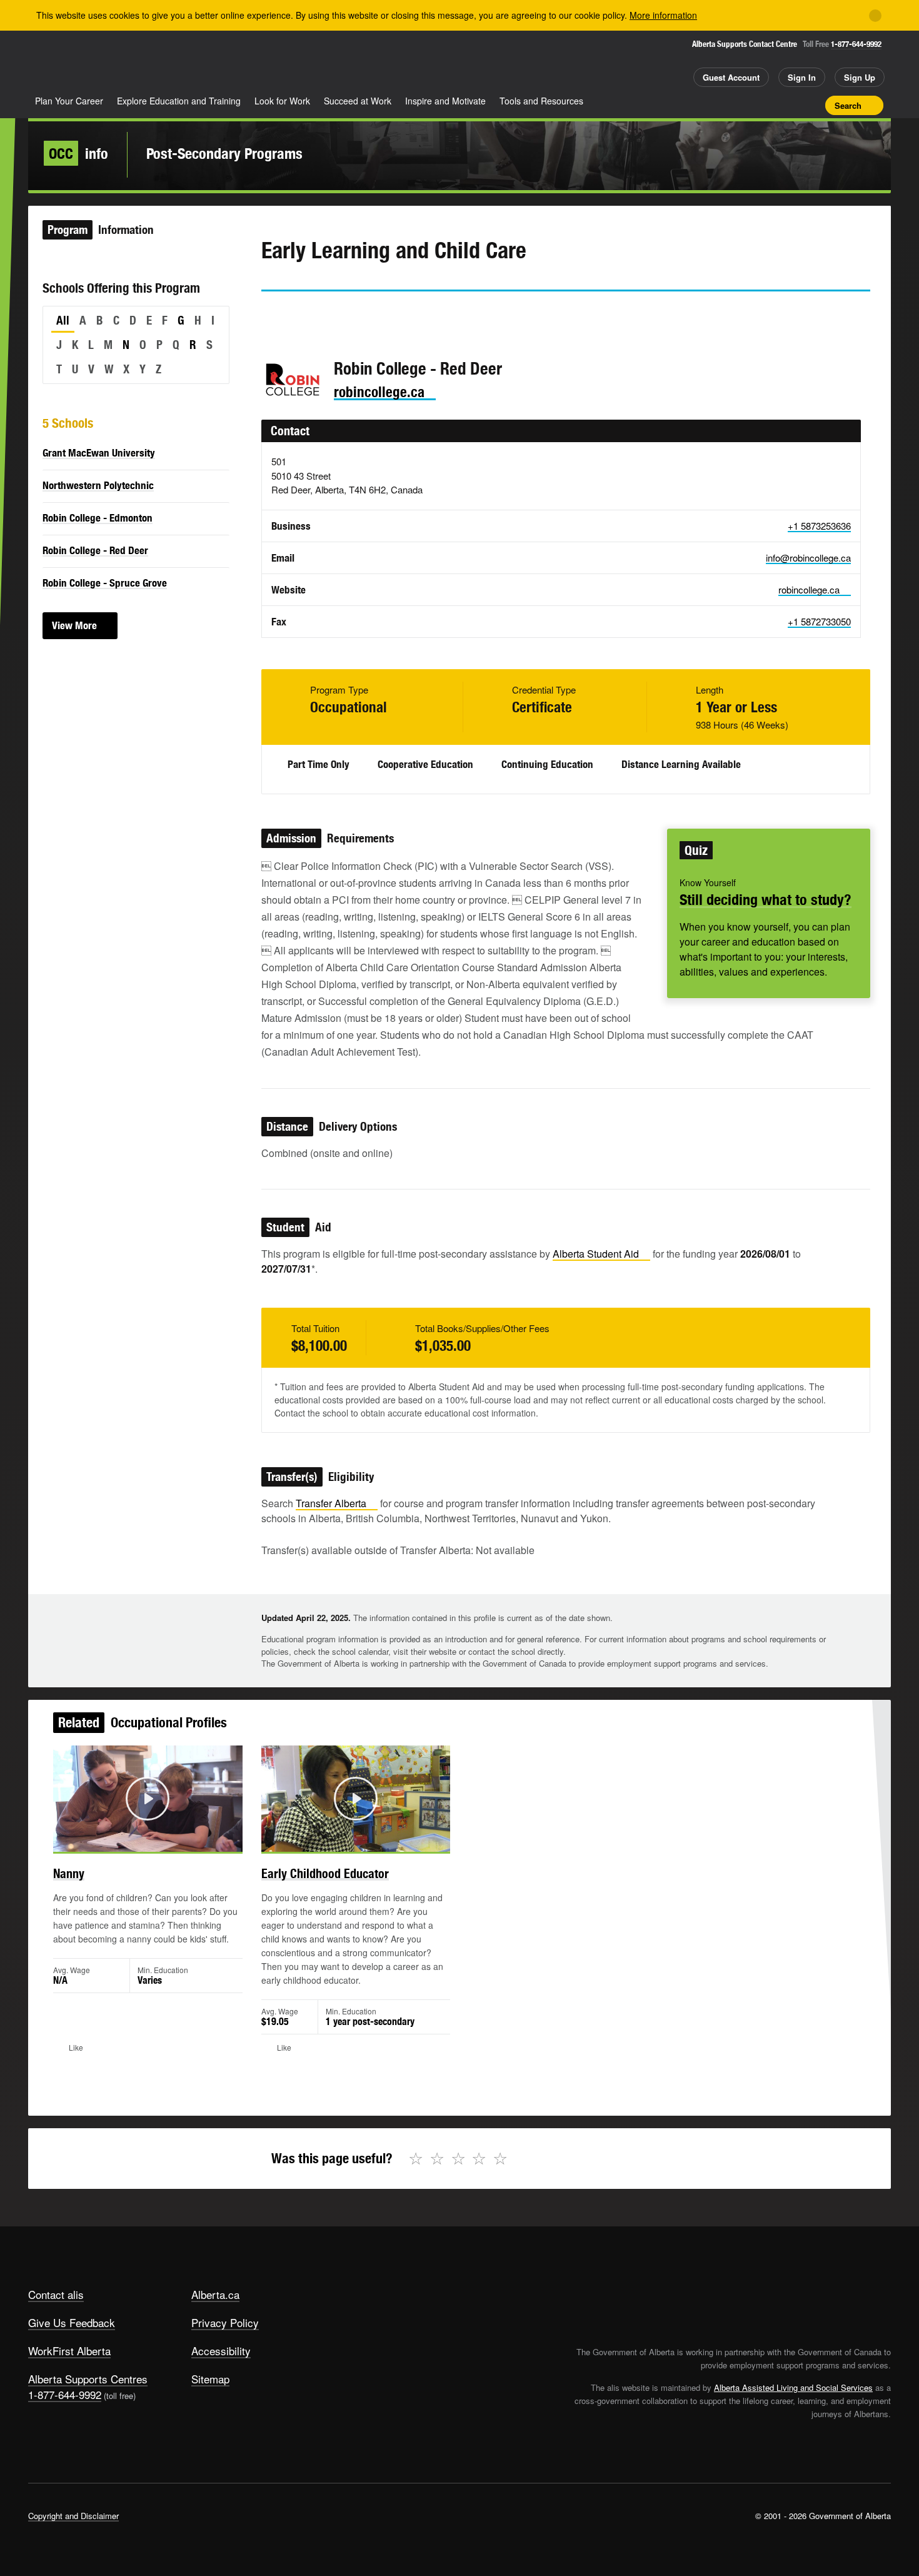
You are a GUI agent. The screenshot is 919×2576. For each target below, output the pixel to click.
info (78, 153)
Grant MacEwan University (99, 453)
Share (746, 105)
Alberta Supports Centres (88, 2379)
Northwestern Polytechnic (98, 485)
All (63, 320)
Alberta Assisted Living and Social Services (793, 2387)
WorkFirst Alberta (69, 2351)
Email (377, 314)
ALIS (162, 62)
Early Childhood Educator (325, 1873)
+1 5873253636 (819, 526)
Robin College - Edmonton (98, 518)
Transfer (331, 1503)
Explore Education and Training (179, 101)
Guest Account (731, 77)
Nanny (69, 1873)
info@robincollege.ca (808, 558)
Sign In (802, 77)
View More (74, 625)
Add (768, 105)
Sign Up (860, 77)
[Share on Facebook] (306, 314)
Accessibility (221, 2351)
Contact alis (56, 2294)
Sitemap (210, 2379)
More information (663, 15)
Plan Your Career (69, 101)
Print (811, 105)
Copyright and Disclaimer (73, 2516)
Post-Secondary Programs (224, 153)
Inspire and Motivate (445, 101)
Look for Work (282, 101)
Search (848, 105)
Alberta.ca (215, 2294)
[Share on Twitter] (270, 314)
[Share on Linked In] (341, 314)
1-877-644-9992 (856, 44)
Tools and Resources (541, 101)
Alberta (78, 63)
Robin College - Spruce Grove (105, 583)
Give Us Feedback (72, 2322)
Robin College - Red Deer (95, 550)
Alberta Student (596, 1254)
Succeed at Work (358, 101)
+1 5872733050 (819, 621)
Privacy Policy (225, 2322)
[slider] (131, 1840)
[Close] (875, 16)
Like (790, 104)
